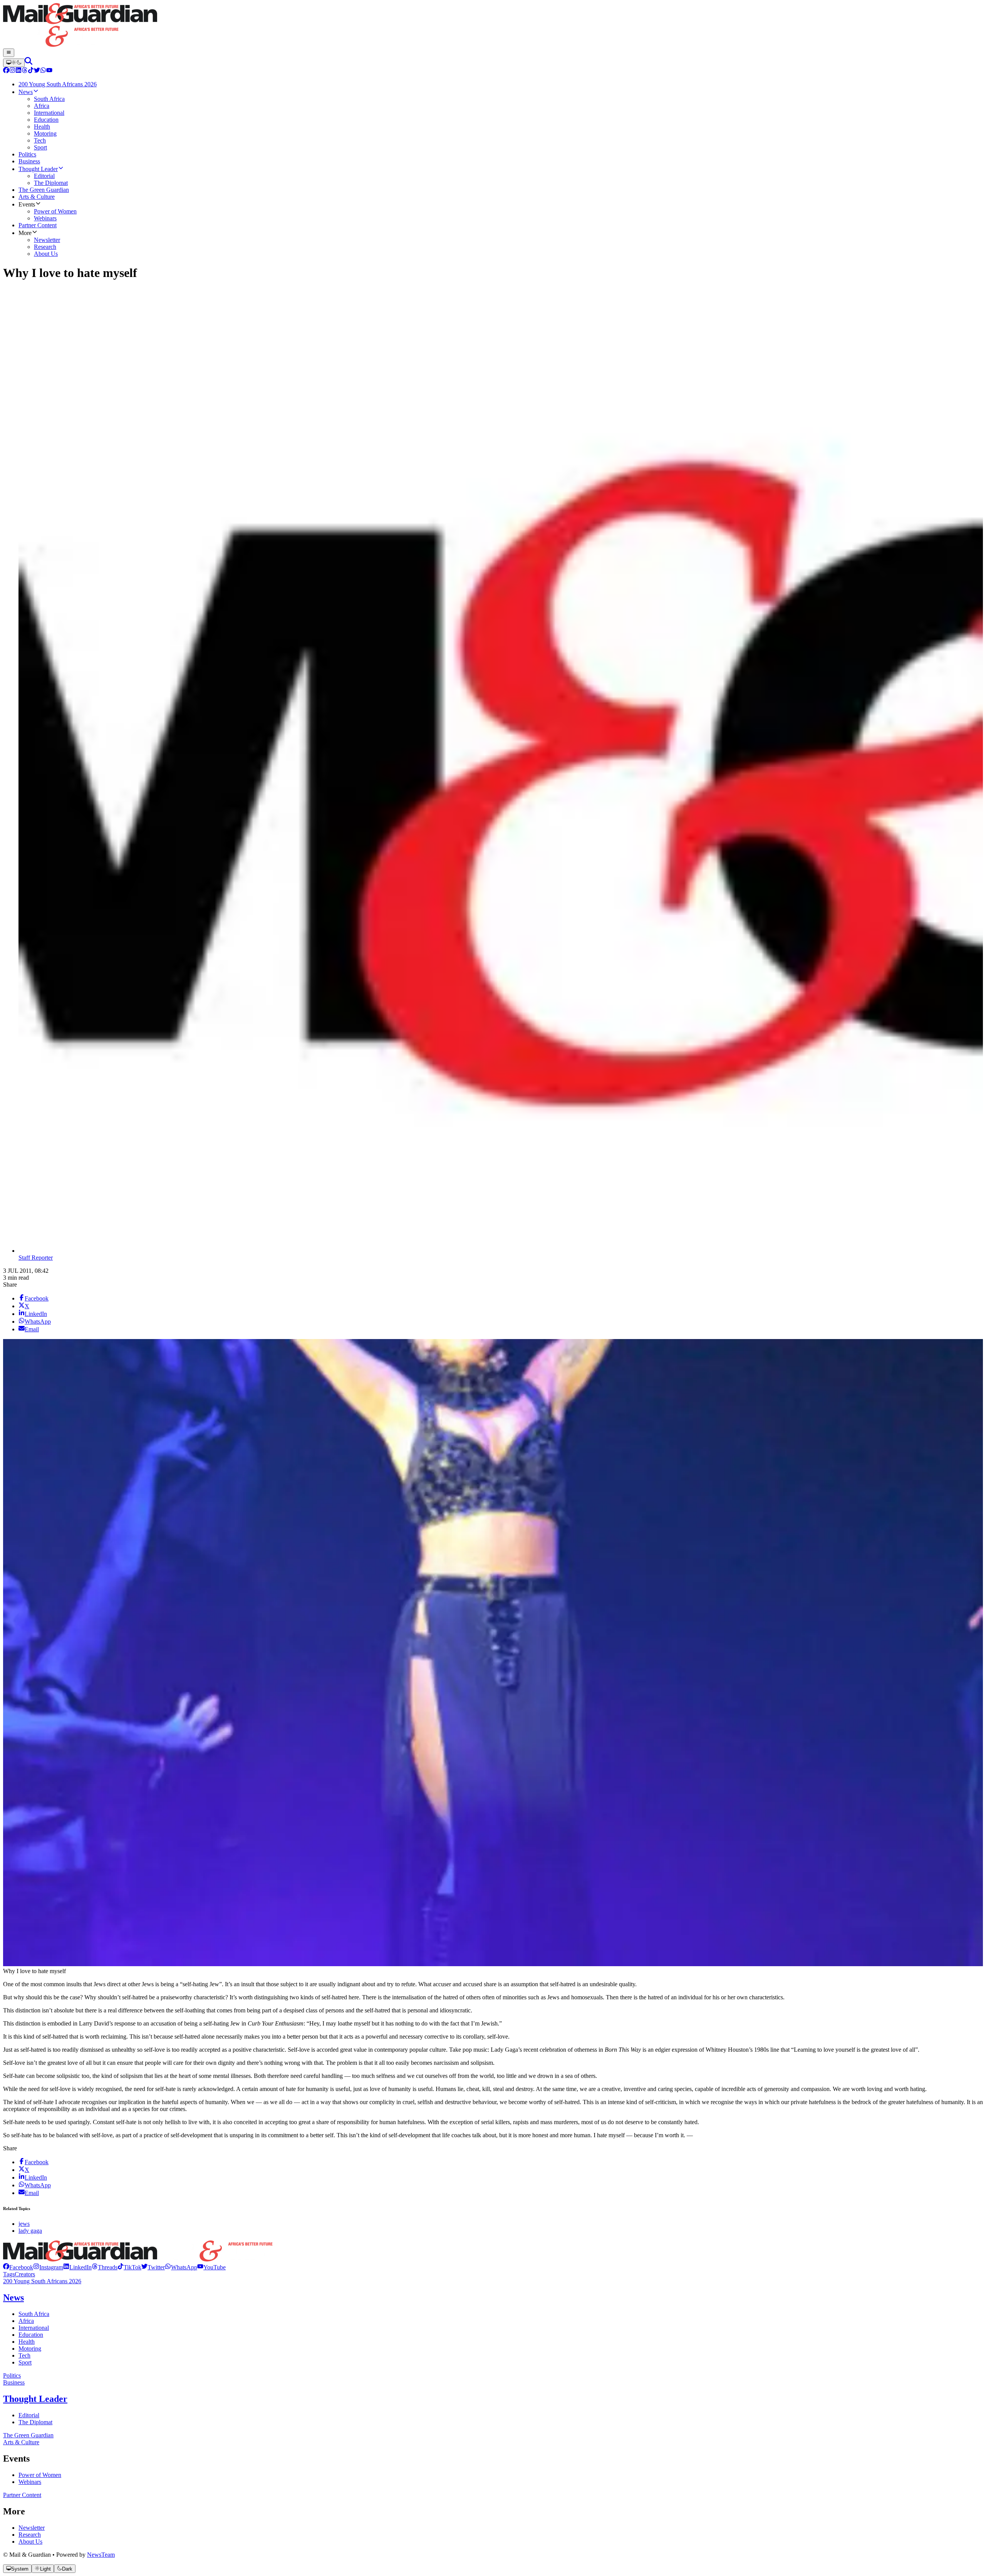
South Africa (34, 2314)
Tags (9, 2274)
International (34, 2328)
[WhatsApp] (43, 71)
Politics (12, 2375)
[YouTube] (49, 71)
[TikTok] (31, 71)
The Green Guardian (28, 2435)
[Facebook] (6, 71)
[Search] (29, 63)
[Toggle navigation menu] (9, 53)
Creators (25, 2274)
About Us (30, 2542)
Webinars (30, 2482)
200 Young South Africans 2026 (42, 2281)
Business (14, 2382)
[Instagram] (12, 71)
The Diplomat (35, 2422)
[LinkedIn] (18, 71)
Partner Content (22, 2495)
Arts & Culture (21, 2442)
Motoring (30, 2349)
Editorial (29, 2415)
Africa (26, 2321)
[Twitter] (37, 71)
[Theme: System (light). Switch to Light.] (14, 63)
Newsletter (32, 2528)
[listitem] (18, 2267)
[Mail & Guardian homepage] (493, 26)
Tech (24, 2355)
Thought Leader (35, 2399)
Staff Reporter (36, 1258)
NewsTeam (101, 2555)
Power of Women (40, 2475)
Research (30, 2535)
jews (24, 2224)
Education (31, 2335)
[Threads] (25, 71)
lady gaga (30, 2231)
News (13, 2297)
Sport (25, 2362)
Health (27, 2342)
